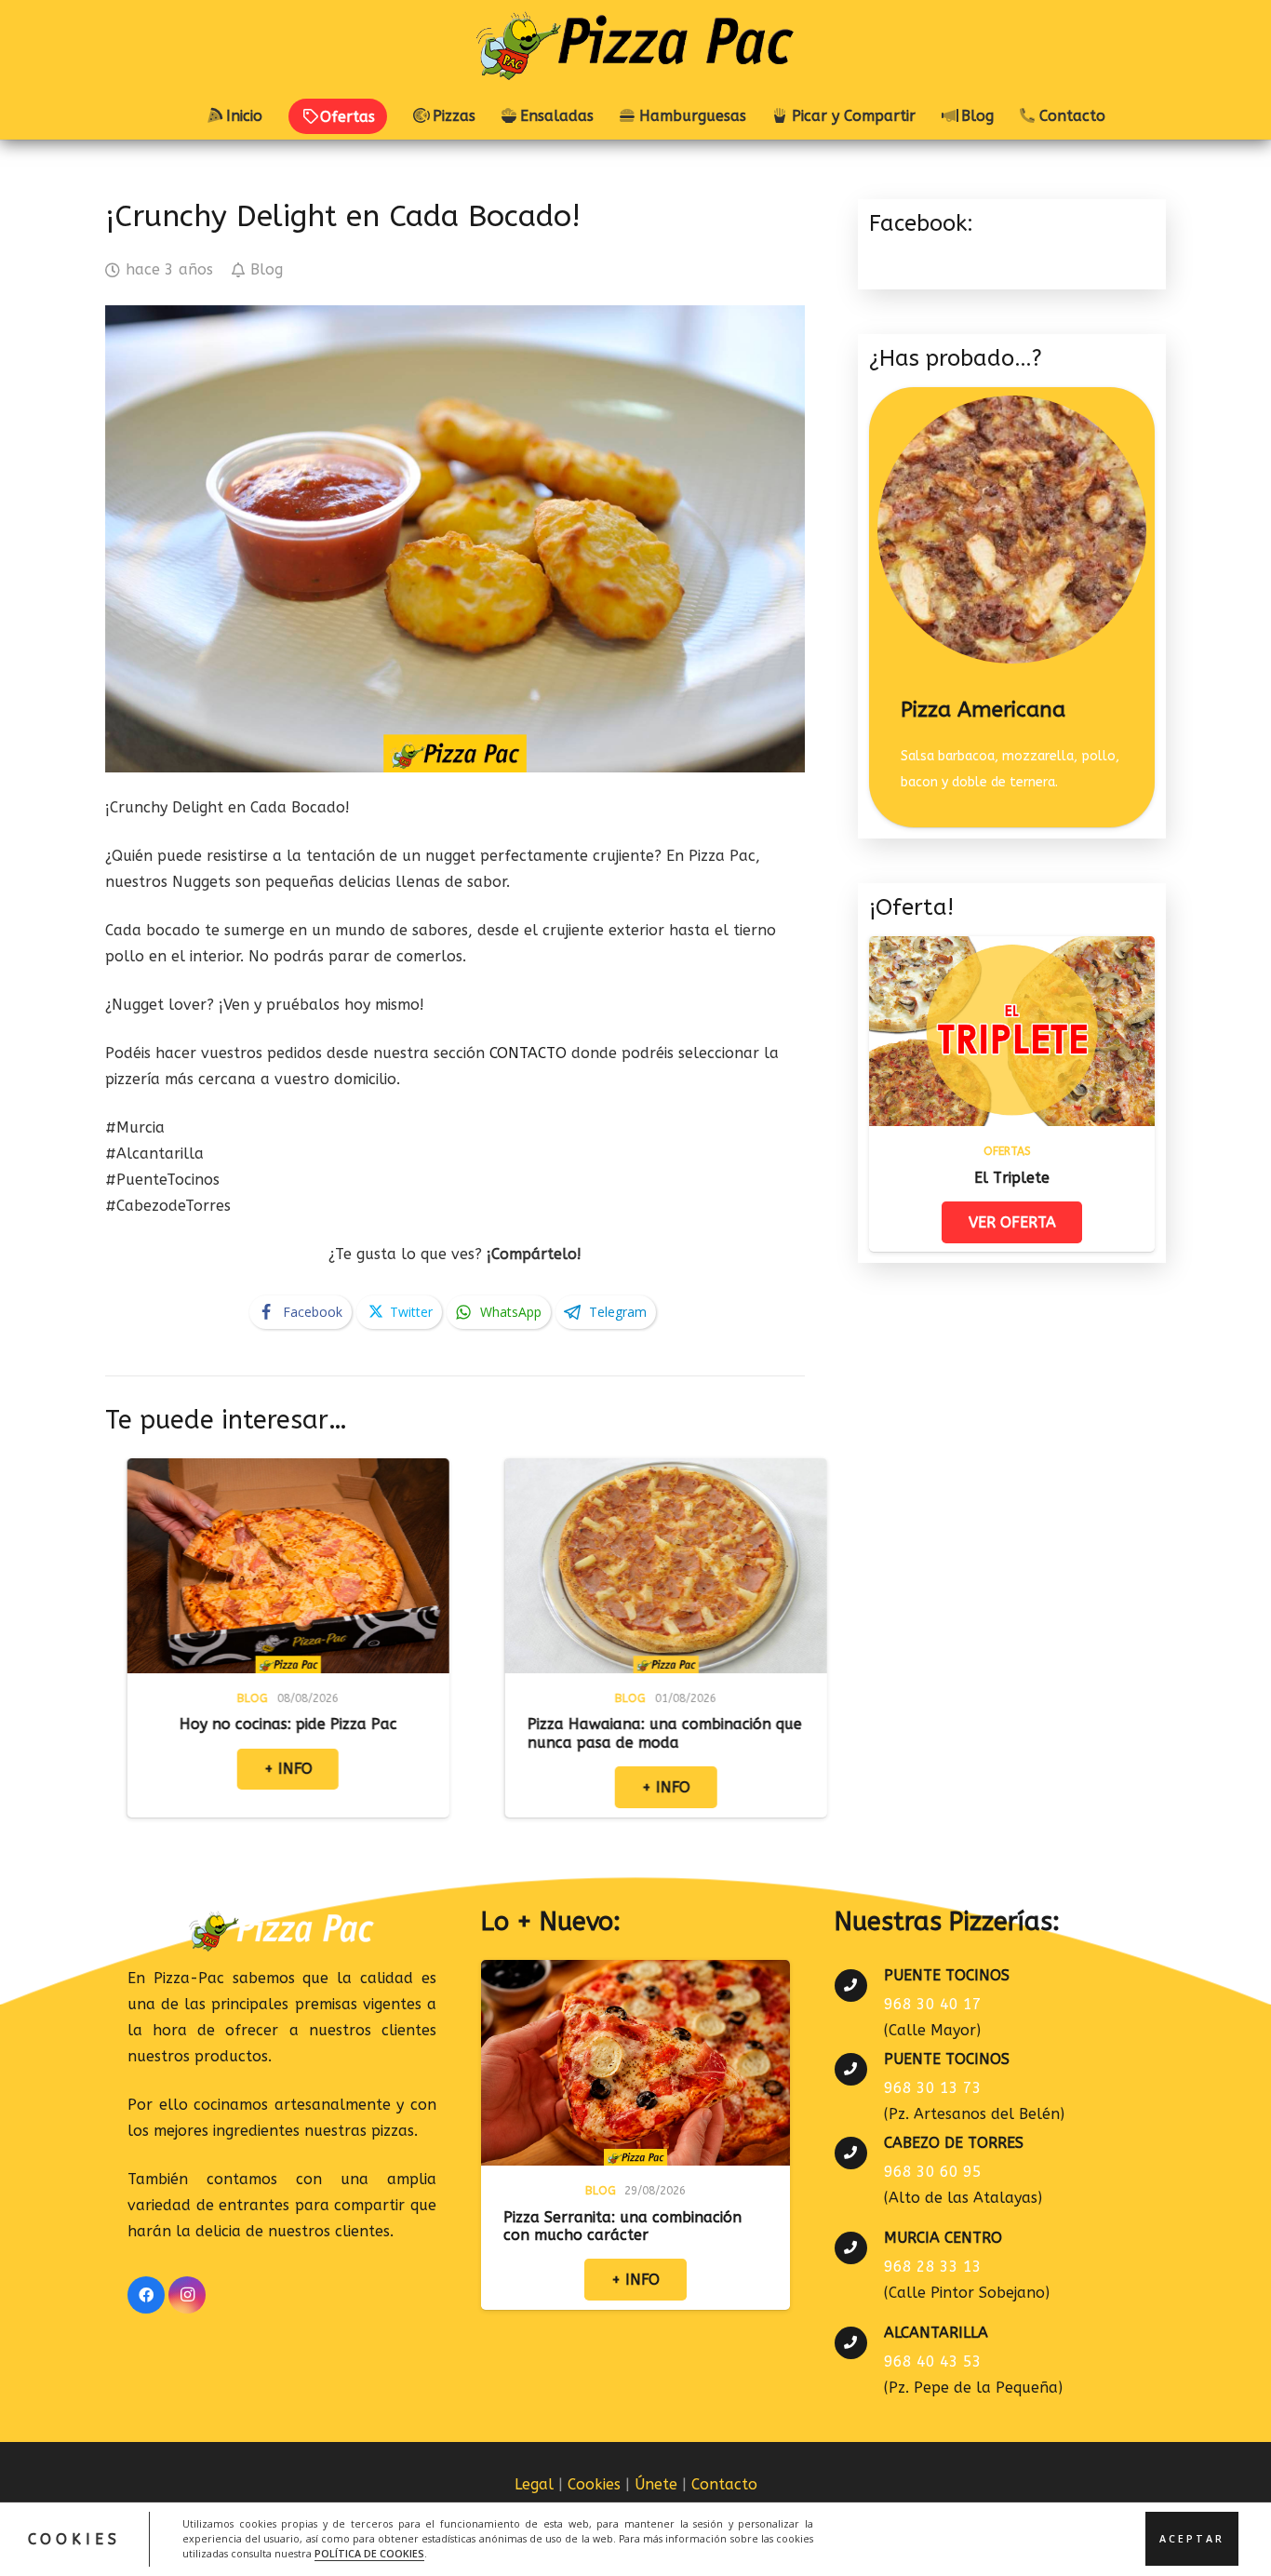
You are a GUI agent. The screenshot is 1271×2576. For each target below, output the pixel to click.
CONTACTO (528, 1053)
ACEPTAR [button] (1192, 2539)
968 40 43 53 (933, 2361)
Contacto (724, 2484)
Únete (656, 2484)
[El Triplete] (1012, 949)
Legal (534, 2484)
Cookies (594, 2484)
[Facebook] (146, 2295)
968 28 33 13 (933, 2267)
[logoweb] (635, 47)
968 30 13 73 (933, 2088)
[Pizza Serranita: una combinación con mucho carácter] (635, 1972)
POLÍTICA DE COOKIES (369, 2554)
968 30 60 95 (933, 2172)
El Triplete (1012, 1178)
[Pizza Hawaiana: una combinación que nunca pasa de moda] (462, 1471)
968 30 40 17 (933, 2004)
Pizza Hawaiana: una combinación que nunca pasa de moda (460, 1733)
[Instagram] (187, 2295)
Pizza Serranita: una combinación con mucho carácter (622, 2226)
